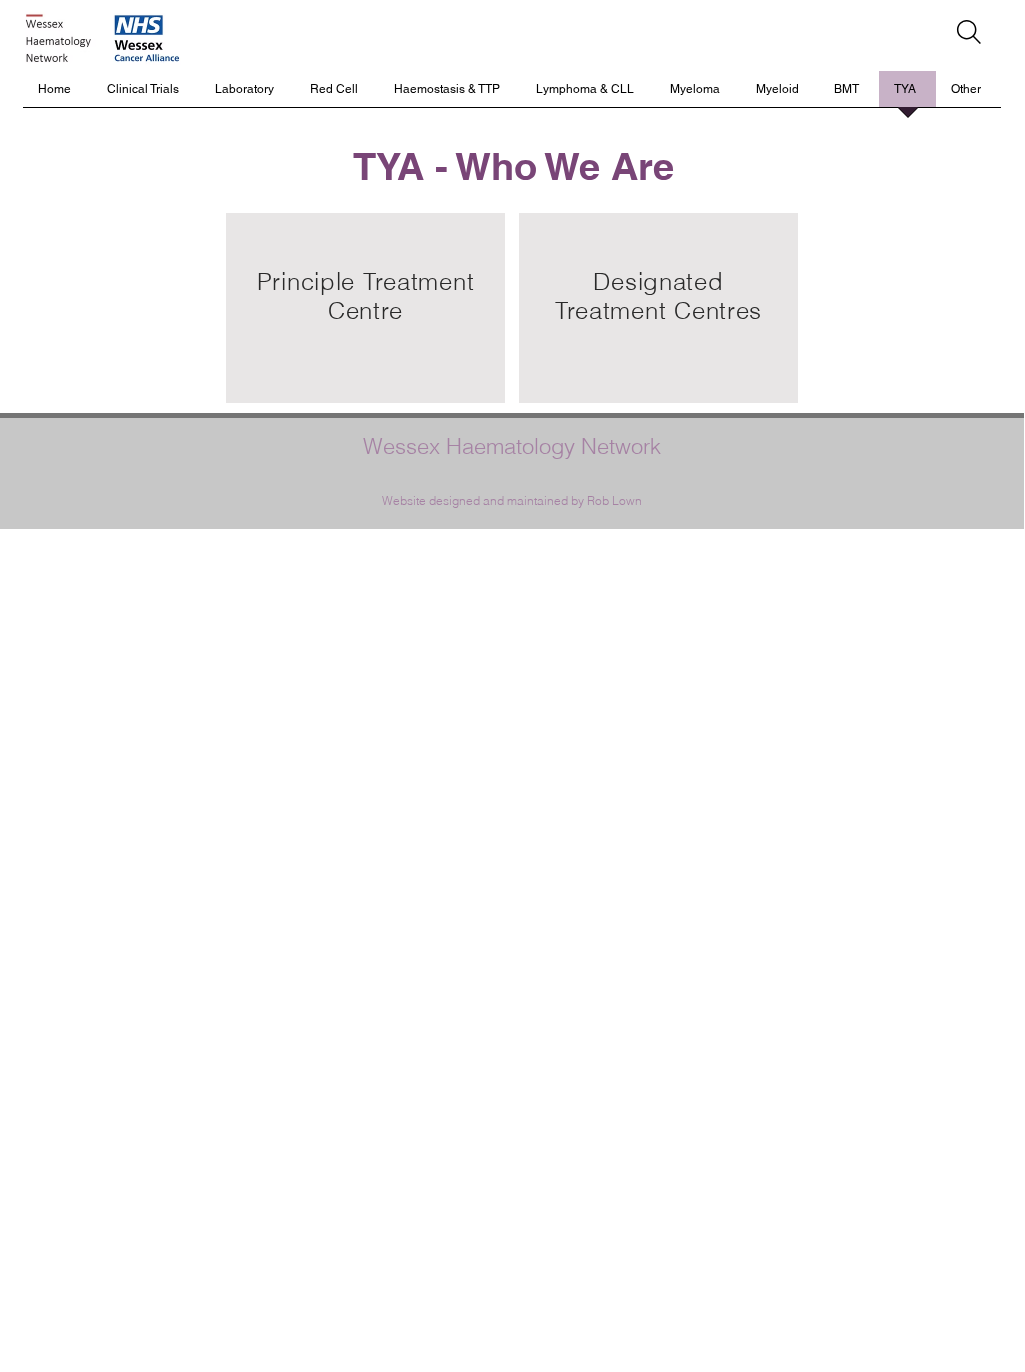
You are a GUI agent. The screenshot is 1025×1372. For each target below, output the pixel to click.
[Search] (969, 32)
